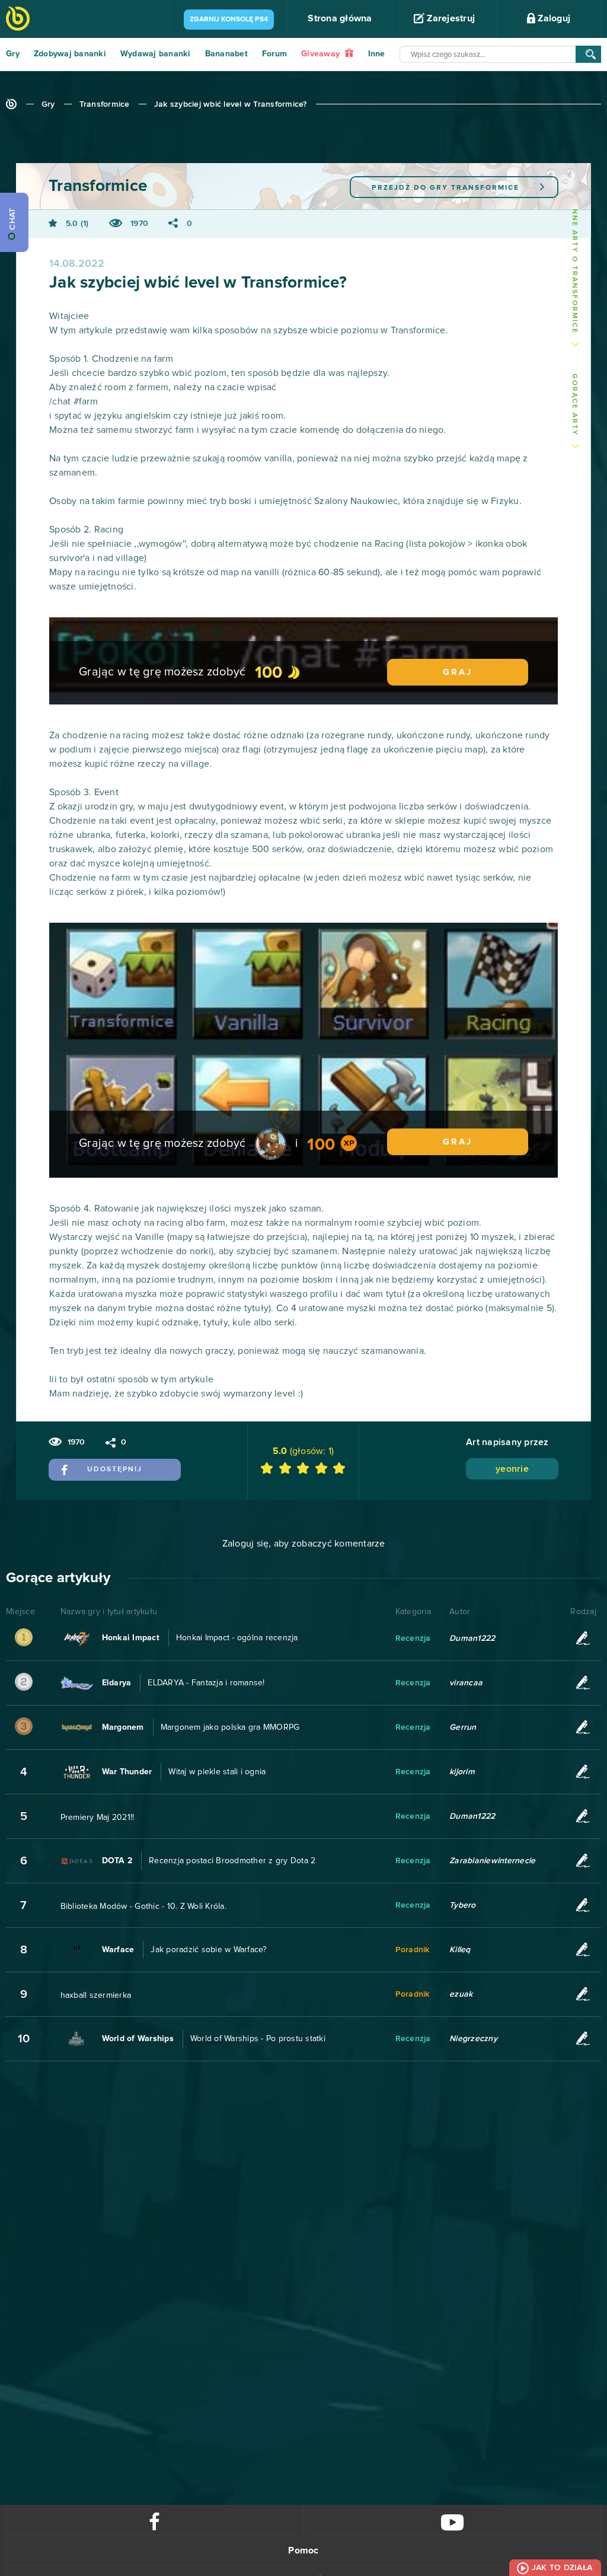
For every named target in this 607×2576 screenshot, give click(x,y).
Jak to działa (562, 2568)
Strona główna (340, 18)
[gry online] (18, 20)
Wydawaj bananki (156, 54)
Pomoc (303, 2551)
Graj (458, 672)
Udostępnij (115, 1469)
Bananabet (226, 54)
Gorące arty (574, 405)
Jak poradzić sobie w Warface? (208, 1950)
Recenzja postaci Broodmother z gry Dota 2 (232, 1861)
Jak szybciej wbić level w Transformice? (231, 104)
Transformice (105, 104)
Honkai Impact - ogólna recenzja (237, 1638)
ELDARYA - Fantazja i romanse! (206, 1683)
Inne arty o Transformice (574, 270)
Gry (13, 54)
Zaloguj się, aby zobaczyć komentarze (304, 1544)
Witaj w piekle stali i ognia (217, 1772)
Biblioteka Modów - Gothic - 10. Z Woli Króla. (143, 1907)
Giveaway (322, 54)
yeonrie (512, 1469)
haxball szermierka (96, 1995)
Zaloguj (553, 18)
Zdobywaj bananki (70, 54)
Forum (274, 54)
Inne (377, 54)
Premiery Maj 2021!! (98, 1818)
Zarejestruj (450, 18)
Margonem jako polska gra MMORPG (230, 1727)
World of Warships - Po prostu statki (258, 2039)
